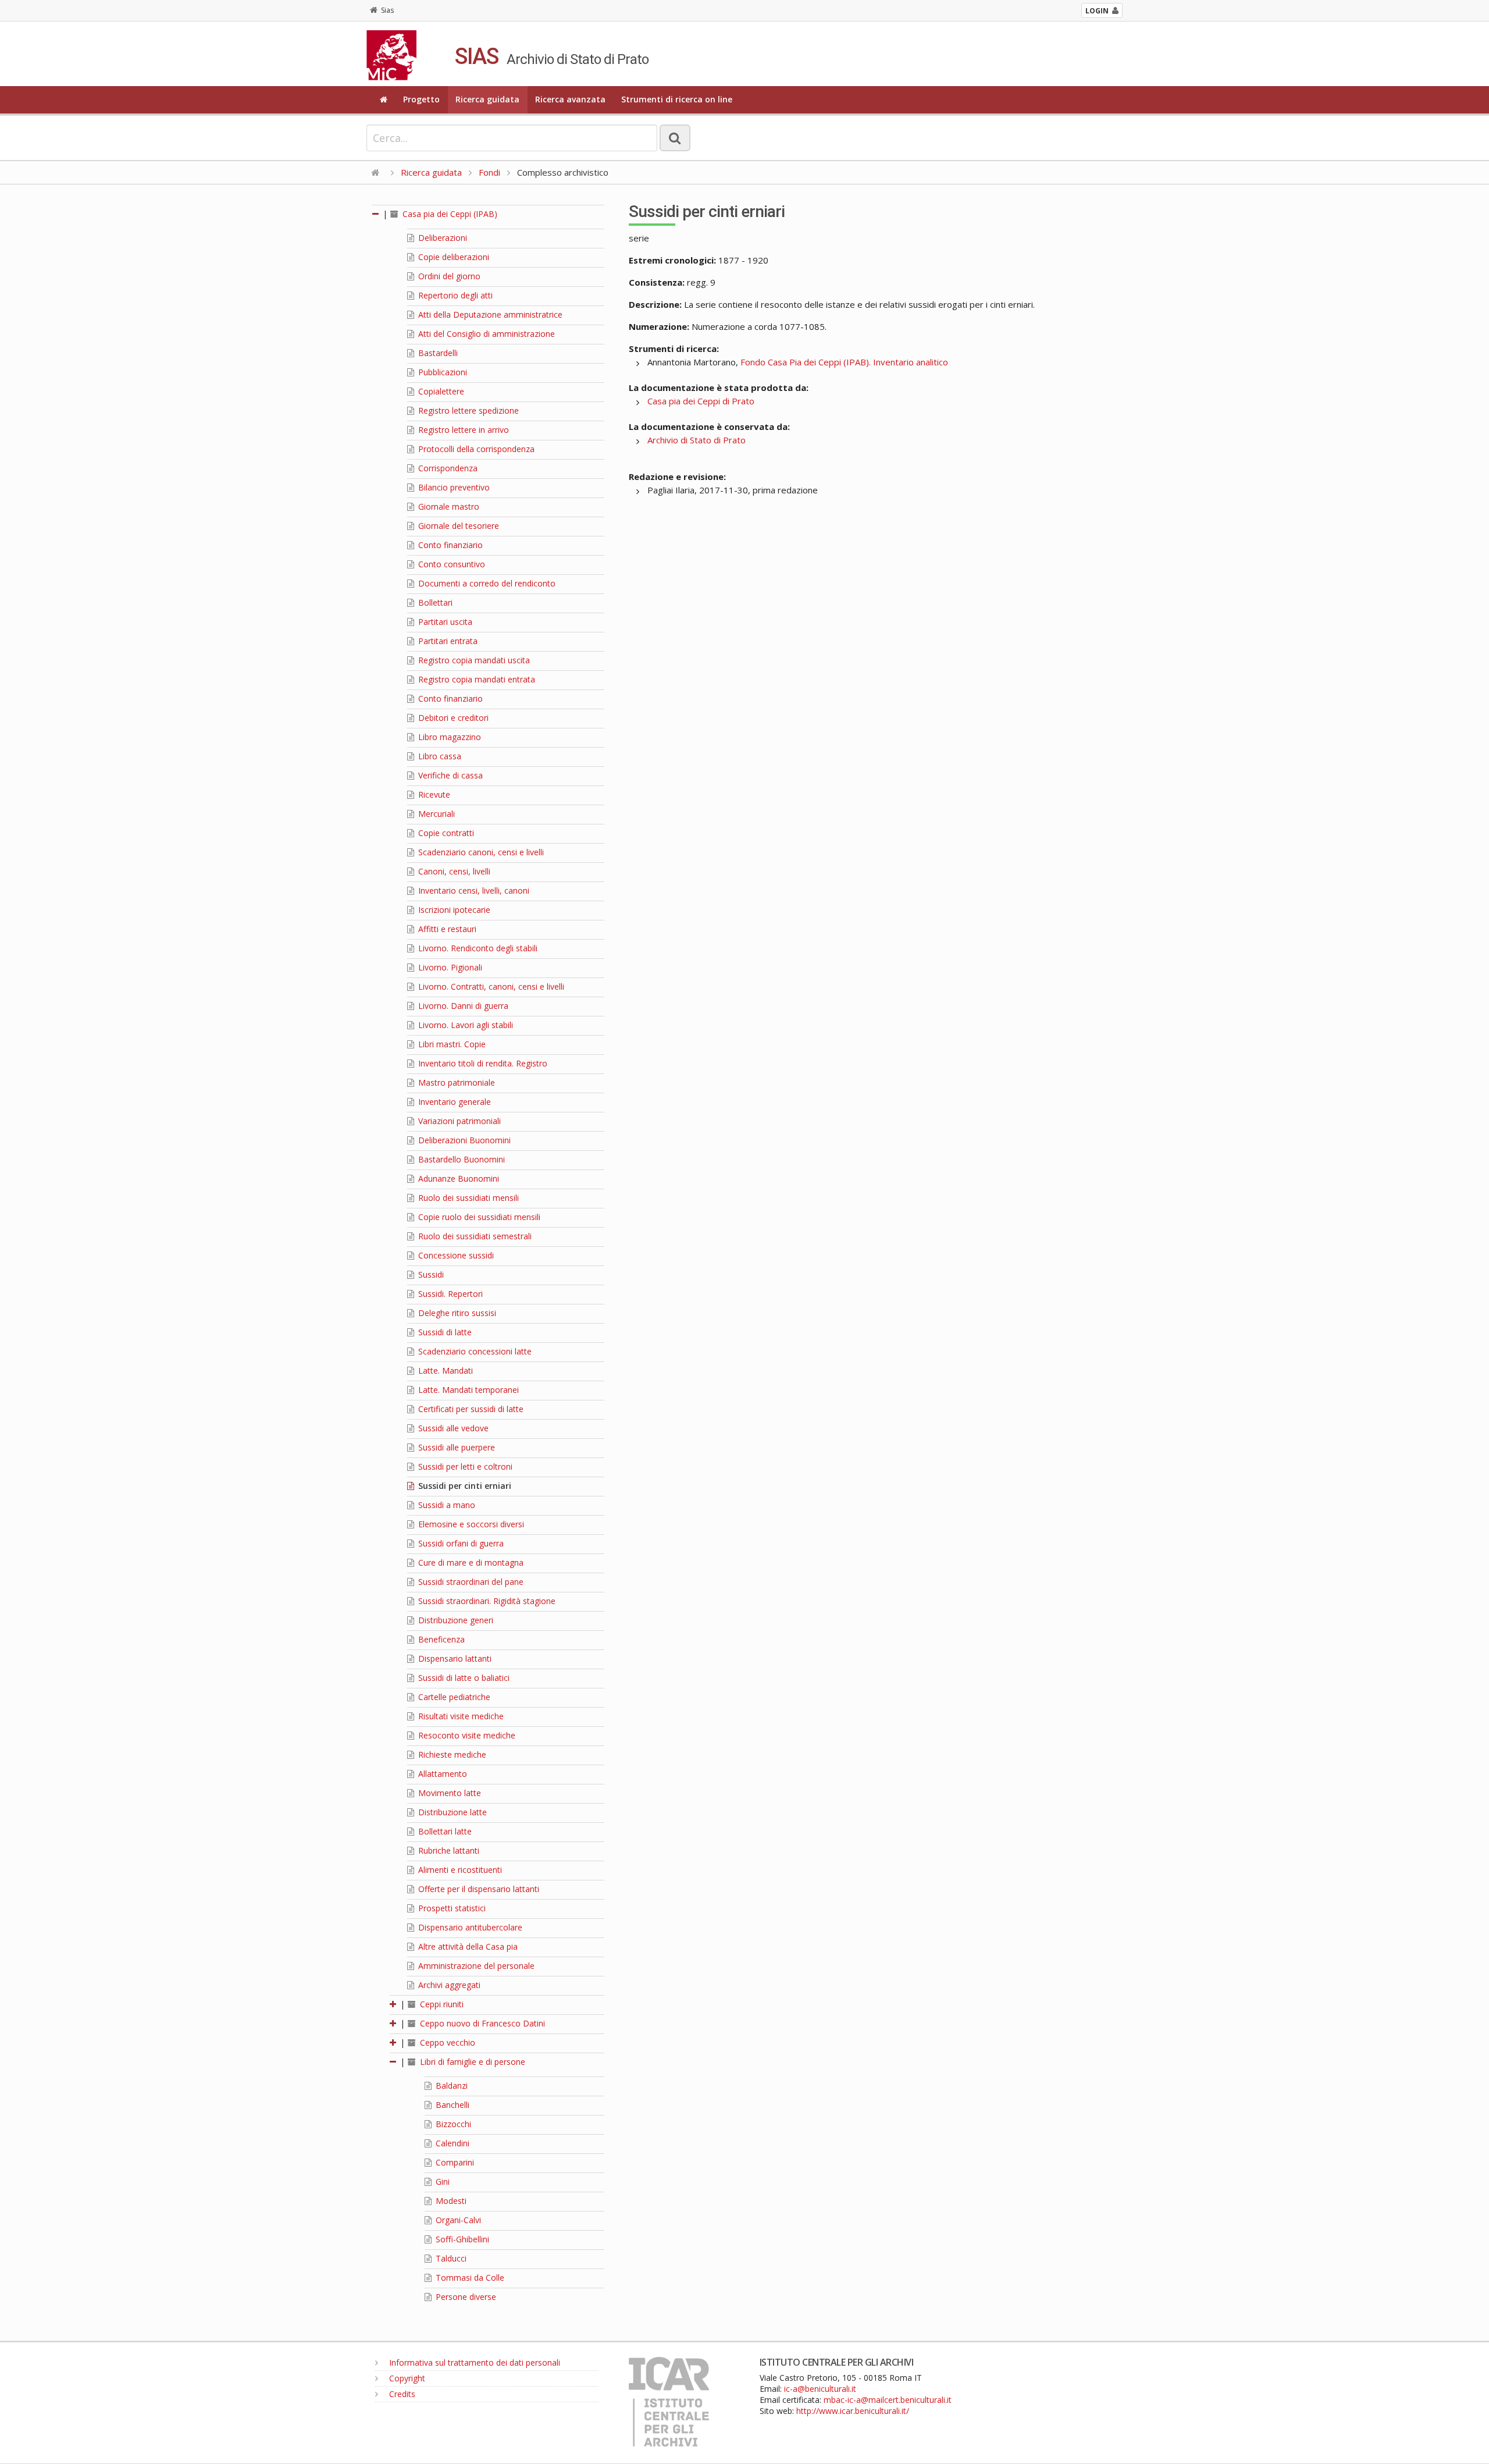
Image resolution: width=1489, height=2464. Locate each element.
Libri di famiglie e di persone (471, 2062)
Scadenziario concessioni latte (474, 1351)
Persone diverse (465, 2297)
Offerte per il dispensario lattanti (478, 1889)
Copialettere (440, 391)
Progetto (421, 99)
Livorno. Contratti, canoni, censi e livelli (490, 986)
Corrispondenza (447, 468)
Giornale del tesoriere (457, 526)
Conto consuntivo (450, 564)
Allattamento (441, 1774)
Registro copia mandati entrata (475, 679)
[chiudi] (394, 2062)
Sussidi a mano (446, 1505)
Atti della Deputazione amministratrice (489, 314)
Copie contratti (445, 833)
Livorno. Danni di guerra (462, 1006)
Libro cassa (439, 756)
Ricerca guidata (487, 99)
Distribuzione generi (455, 1620)
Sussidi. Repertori (449, 1294)
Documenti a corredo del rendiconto (486, 583)
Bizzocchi (452, 2124)
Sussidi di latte (444, 1332)
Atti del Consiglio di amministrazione (485, 334)
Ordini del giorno (448, 276)
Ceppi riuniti (441, 2004)
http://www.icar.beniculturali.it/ (853, 2411)
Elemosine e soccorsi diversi (470, 1524)
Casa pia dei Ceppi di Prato (701, 401)
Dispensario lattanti (454, 1658)
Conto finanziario (449, 545)
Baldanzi (450, 2086)
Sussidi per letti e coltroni (464, 1466)
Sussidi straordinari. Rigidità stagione (486, 1601)
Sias (387, 10)
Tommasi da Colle (469, 2278)
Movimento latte (448, 1793)
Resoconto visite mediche (466, 1735)
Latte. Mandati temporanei (467, 1390)
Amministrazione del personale (475, 1966)
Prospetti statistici (451, 1908)
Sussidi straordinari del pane (470, 1582)
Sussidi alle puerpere (455, 1447)
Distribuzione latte (451, 1812)
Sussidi (430, 1274)
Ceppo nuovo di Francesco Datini (481, 2023)
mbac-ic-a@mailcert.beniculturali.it (888, 2400)
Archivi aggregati (448, 1985)
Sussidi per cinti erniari (464, 1486)
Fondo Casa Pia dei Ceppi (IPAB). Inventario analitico (844, 362)
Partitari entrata (447, 641)
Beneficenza (440, 1639)
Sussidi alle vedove (452, 1428)
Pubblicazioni (441, 372)
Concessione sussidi (455, 1255)
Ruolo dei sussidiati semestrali (474, 1236)
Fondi (489, 172)
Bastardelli (437, 353)
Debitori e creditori (452, 718)
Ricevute (433, 794)
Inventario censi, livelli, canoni (473, 890)
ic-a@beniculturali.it (820, 2389)
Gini (441, 2182)
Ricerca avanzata (570, 99)
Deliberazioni (441, 238)
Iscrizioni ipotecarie (453, 910)
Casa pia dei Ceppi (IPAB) (449, 214)
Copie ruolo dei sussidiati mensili (478, 1217)
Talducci (450, 2258)
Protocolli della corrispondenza (475, 449)
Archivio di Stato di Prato (697, 440)
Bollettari (434, 602)
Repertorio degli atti (454, 295)
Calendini (451, 2143)
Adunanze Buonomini (457, 1178)
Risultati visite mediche (460, 1716)
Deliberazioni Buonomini (463, 1140)
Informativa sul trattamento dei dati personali (473, 2362)
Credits (401, 2394)
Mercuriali (435, 814)
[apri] (394, 2004)
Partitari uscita (444, 622)
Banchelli (451, 2105)
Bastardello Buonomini (460, 1159)
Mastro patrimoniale (455, 1082)
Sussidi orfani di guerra (460, 1543)
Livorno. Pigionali (449, 967)
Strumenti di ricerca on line (677, 99)
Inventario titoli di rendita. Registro (482, 1063)
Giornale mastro (448, 506)
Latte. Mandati (444, 1370)
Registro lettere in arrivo (462, 430)
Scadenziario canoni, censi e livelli (480, 852)
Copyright (406, 2378)
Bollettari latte (444, 1831)
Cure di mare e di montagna (470, 1562)
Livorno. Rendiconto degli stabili (477, 948)
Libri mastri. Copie (451, 1044)
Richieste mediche (451, 1754)
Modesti (450, 2201)
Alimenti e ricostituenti (459, 1870)
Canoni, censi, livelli (453, 871)
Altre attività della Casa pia (467, 1946)
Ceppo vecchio (446, 2042)
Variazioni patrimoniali (458, 1121)
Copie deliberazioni (453, 257)
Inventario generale (453, 1102)
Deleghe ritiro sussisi (456, 1313)
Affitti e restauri (446, 929)
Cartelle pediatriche (453, 1697)
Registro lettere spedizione (467, 410)
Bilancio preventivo (453, 487)
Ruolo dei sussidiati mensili (467, 1198)
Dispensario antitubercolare (469, 1927)
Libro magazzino (448, 737)
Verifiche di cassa (449, 775)
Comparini (454, 2162)
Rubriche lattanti (448, 1850)
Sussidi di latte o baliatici (463, 1678)
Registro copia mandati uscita (473, 660)
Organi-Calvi (457, 2220)
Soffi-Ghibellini (461, 2239)
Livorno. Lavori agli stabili (464, 1025)
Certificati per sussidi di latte (470, 1409)
